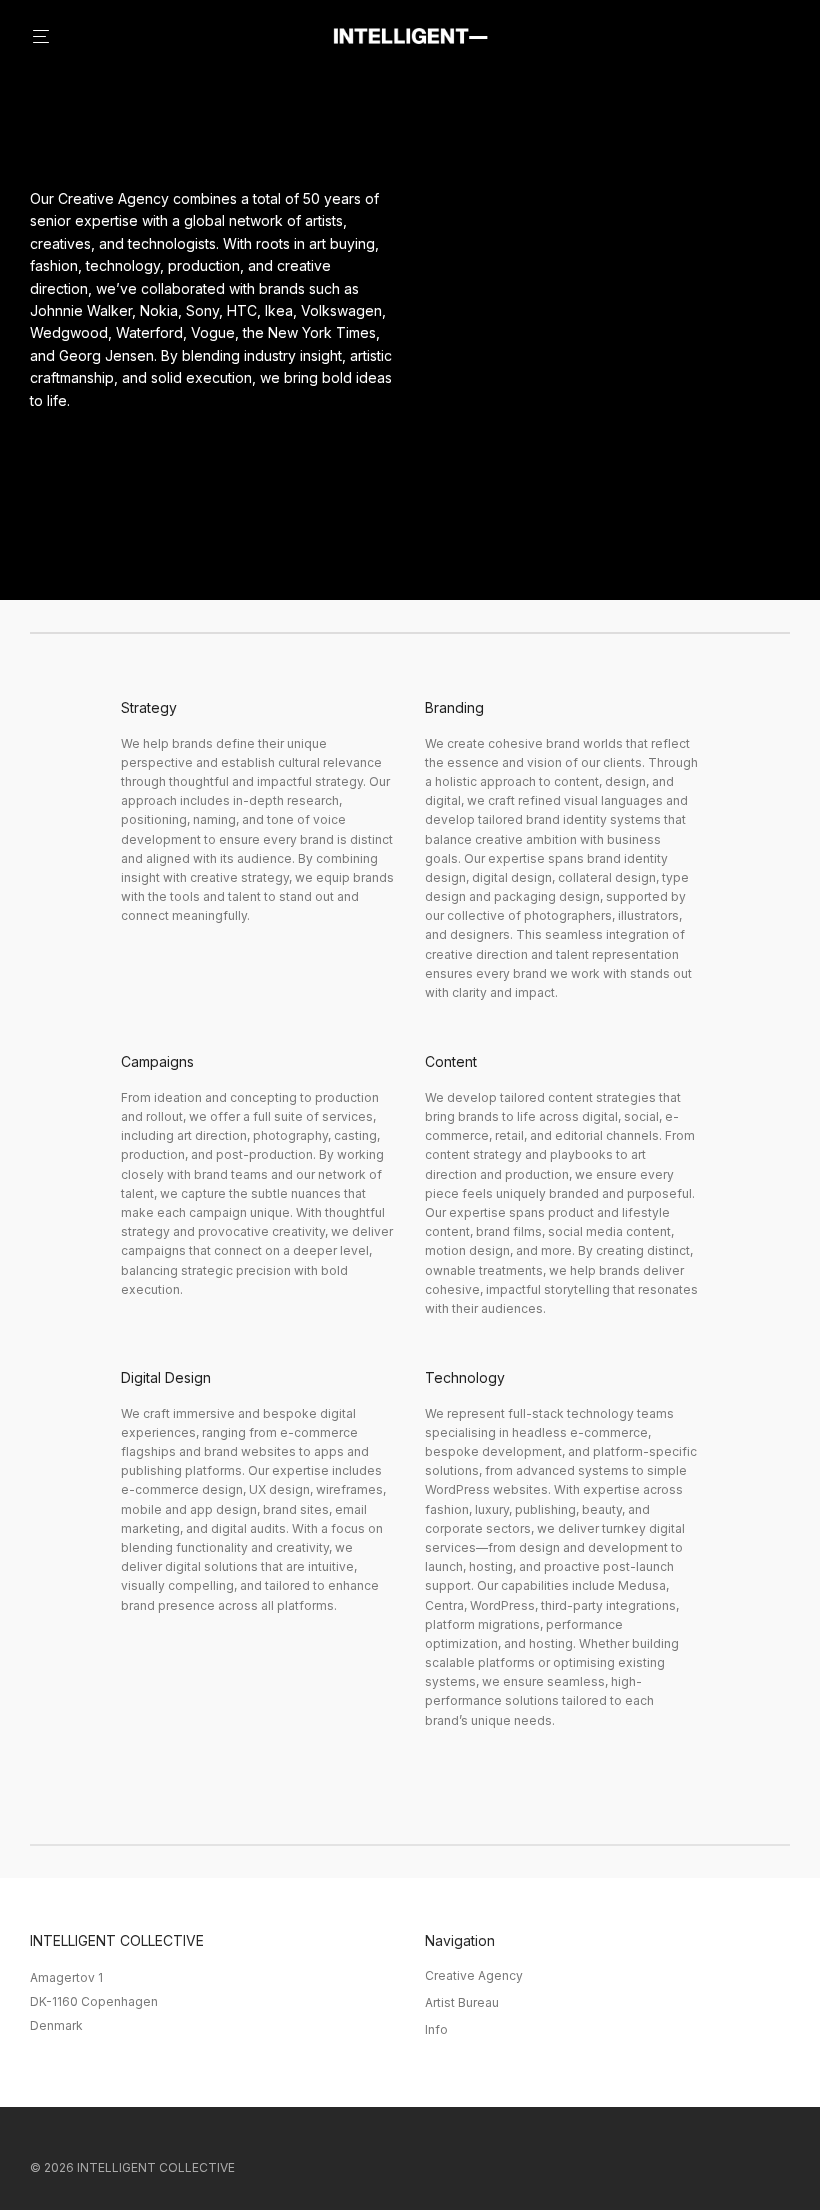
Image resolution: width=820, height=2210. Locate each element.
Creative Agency (474, 1975)
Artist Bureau (462, 2002)
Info (436, 2029)
